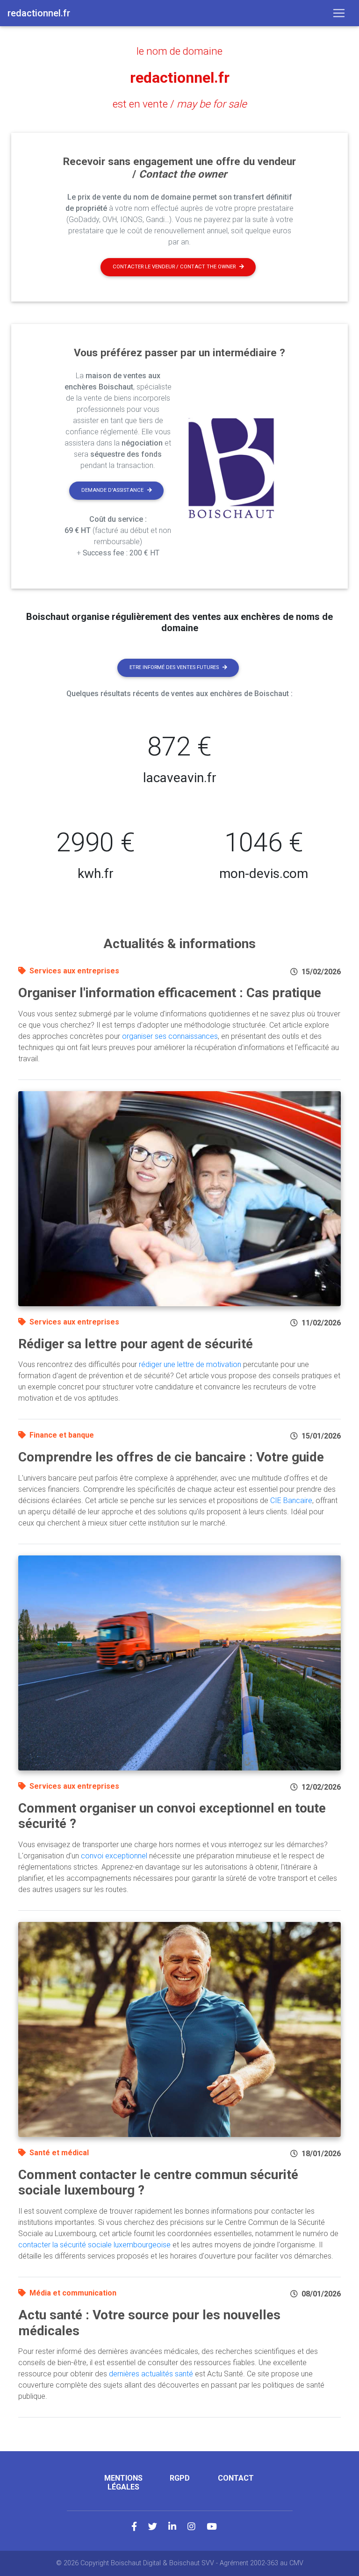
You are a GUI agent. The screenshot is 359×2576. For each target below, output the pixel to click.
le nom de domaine (179, 51)
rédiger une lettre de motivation (190, 1364)
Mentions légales (123, 2482)
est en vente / (180, 104)
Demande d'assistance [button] (112, 490)
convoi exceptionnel (114, 1856)
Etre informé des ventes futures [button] (174, 667)
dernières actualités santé (151, 2374)
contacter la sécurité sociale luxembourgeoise (94, 2245)
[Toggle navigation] (339, 13)
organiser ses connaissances (170, 1036)
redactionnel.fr (180, 78)
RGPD (180, 2478)
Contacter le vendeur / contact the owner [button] (174, 267)
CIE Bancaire (291, 1500)
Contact (236, 2478)
